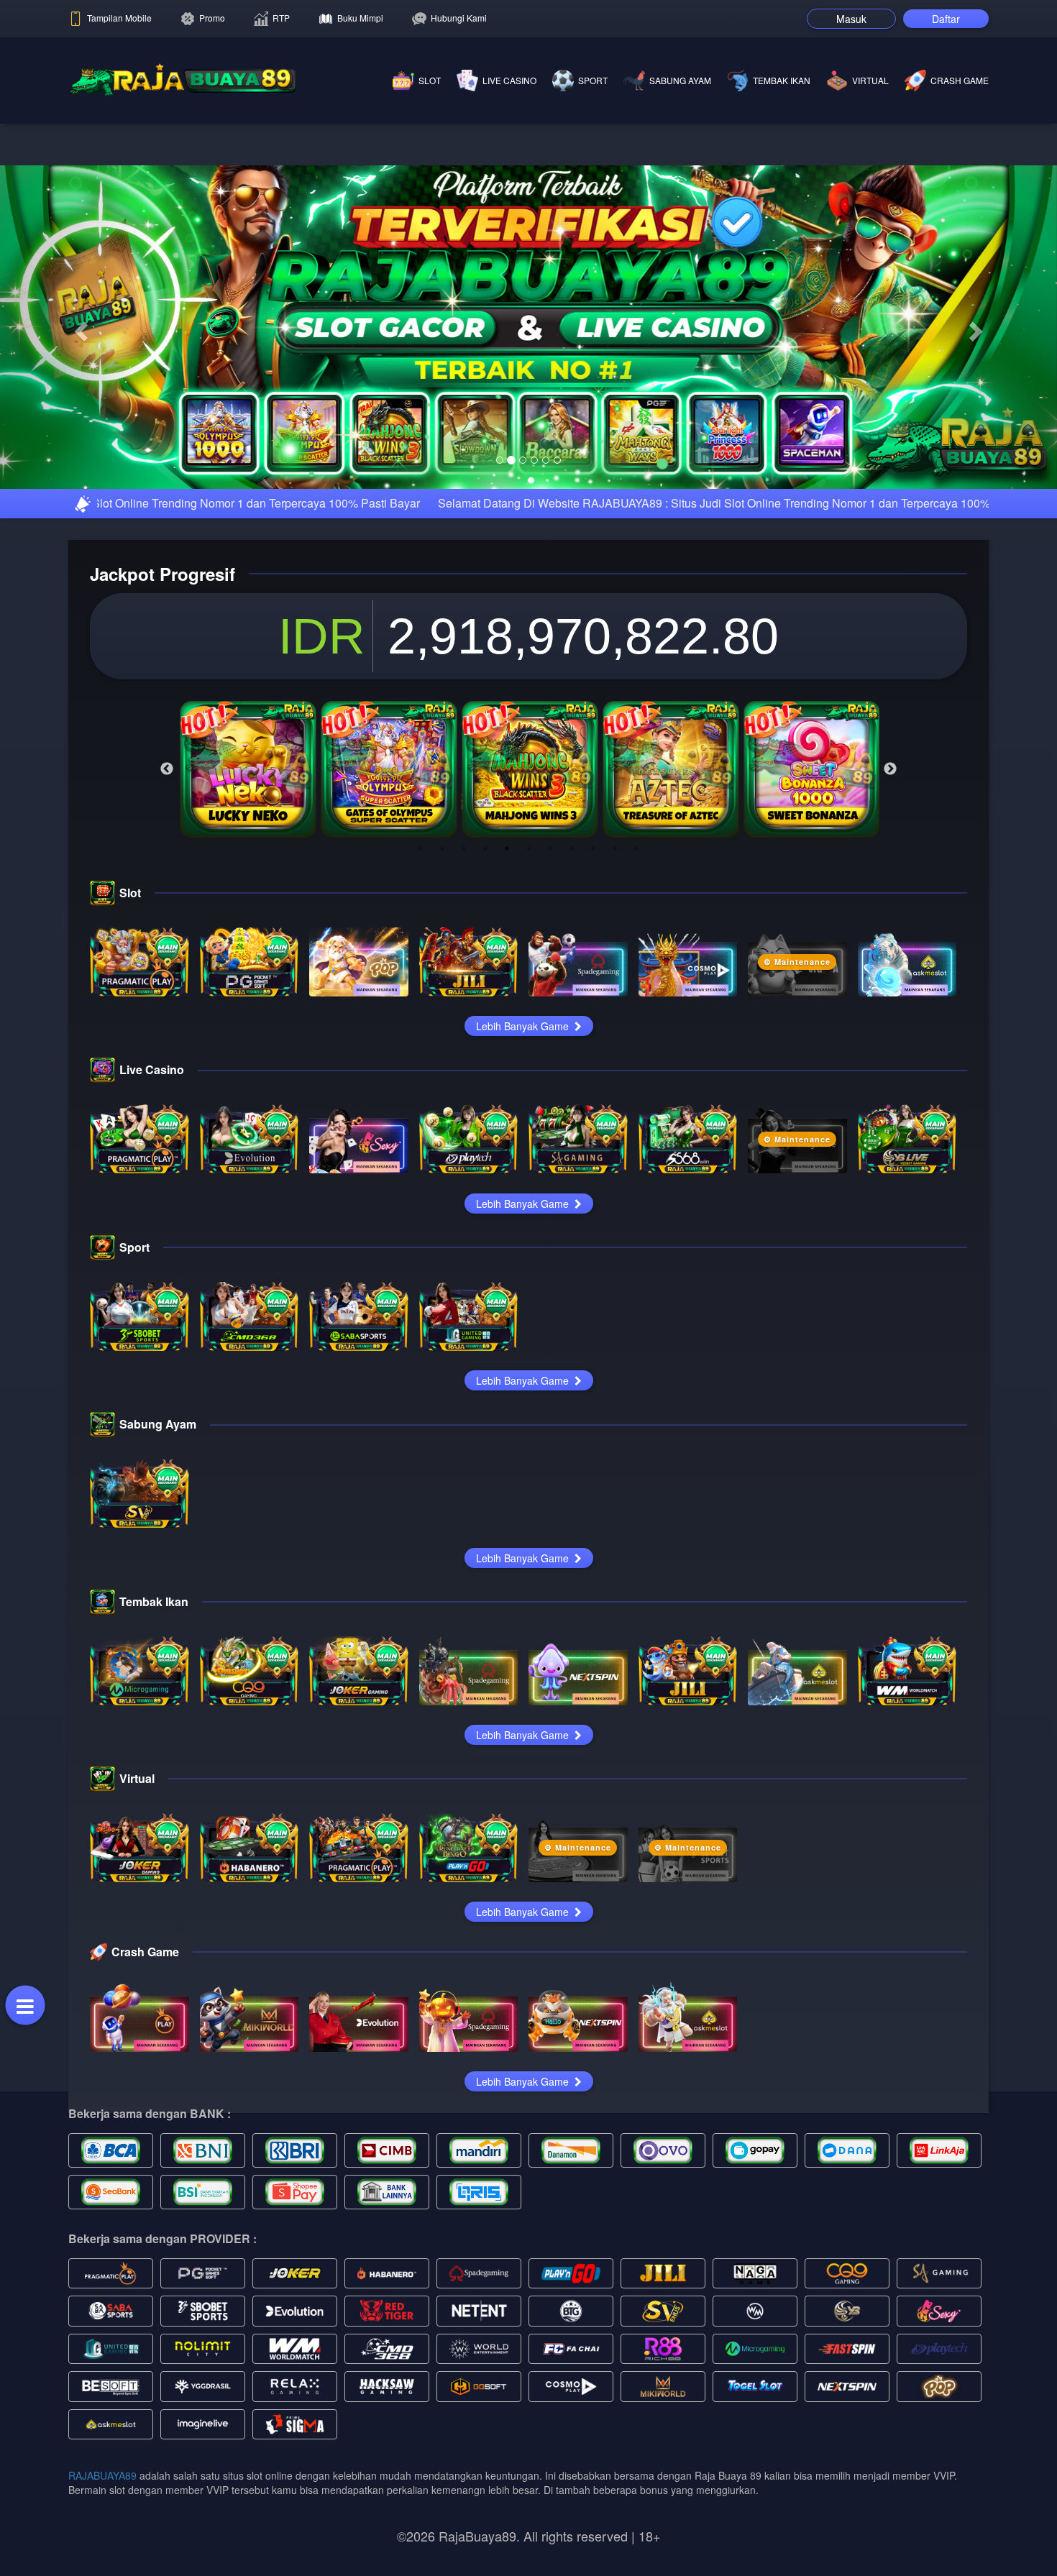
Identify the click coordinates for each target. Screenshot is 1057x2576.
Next (890, 941)
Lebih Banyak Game (524, 1198)
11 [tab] (636, 1020)
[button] (79, 413)
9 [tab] (593, 1020)
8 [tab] (572, 1020)
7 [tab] (550, 1020)
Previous (167, 941)
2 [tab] (442, 1020)
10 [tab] (615, 1020)
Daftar (946, 19)
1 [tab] (421, 1020)
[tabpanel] (248, 941)
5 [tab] (507, 1020)
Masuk (851, 19)
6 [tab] (528, 1020)
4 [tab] (485, 1020)
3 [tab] (464, 1020)
